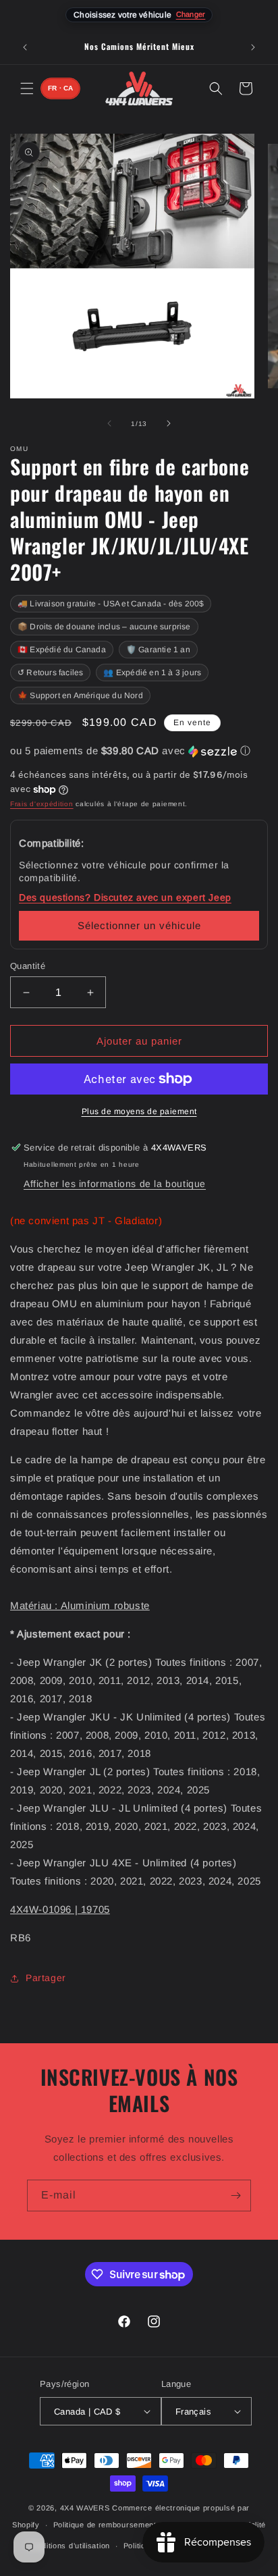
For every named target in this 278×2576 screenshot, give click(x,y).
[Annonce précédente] (25, 47)
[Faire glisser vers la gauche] (109, 423)
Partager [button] (46, 1978)
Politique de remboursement (105, 2525)
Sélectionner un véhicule (139, 925)
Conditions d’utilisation (68, 2546)
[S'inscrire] (235, 2196)
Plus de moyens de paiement (139, 1111)
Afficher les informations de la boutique (115, 1184)
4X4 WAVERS (85, 2508)
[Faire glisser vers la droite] (169, 423)
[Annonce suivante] (253, 47)
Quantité (28, 966)
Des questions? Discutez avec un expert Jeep (125, 897)
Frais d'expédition (42, 804)
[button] (27, 88)
